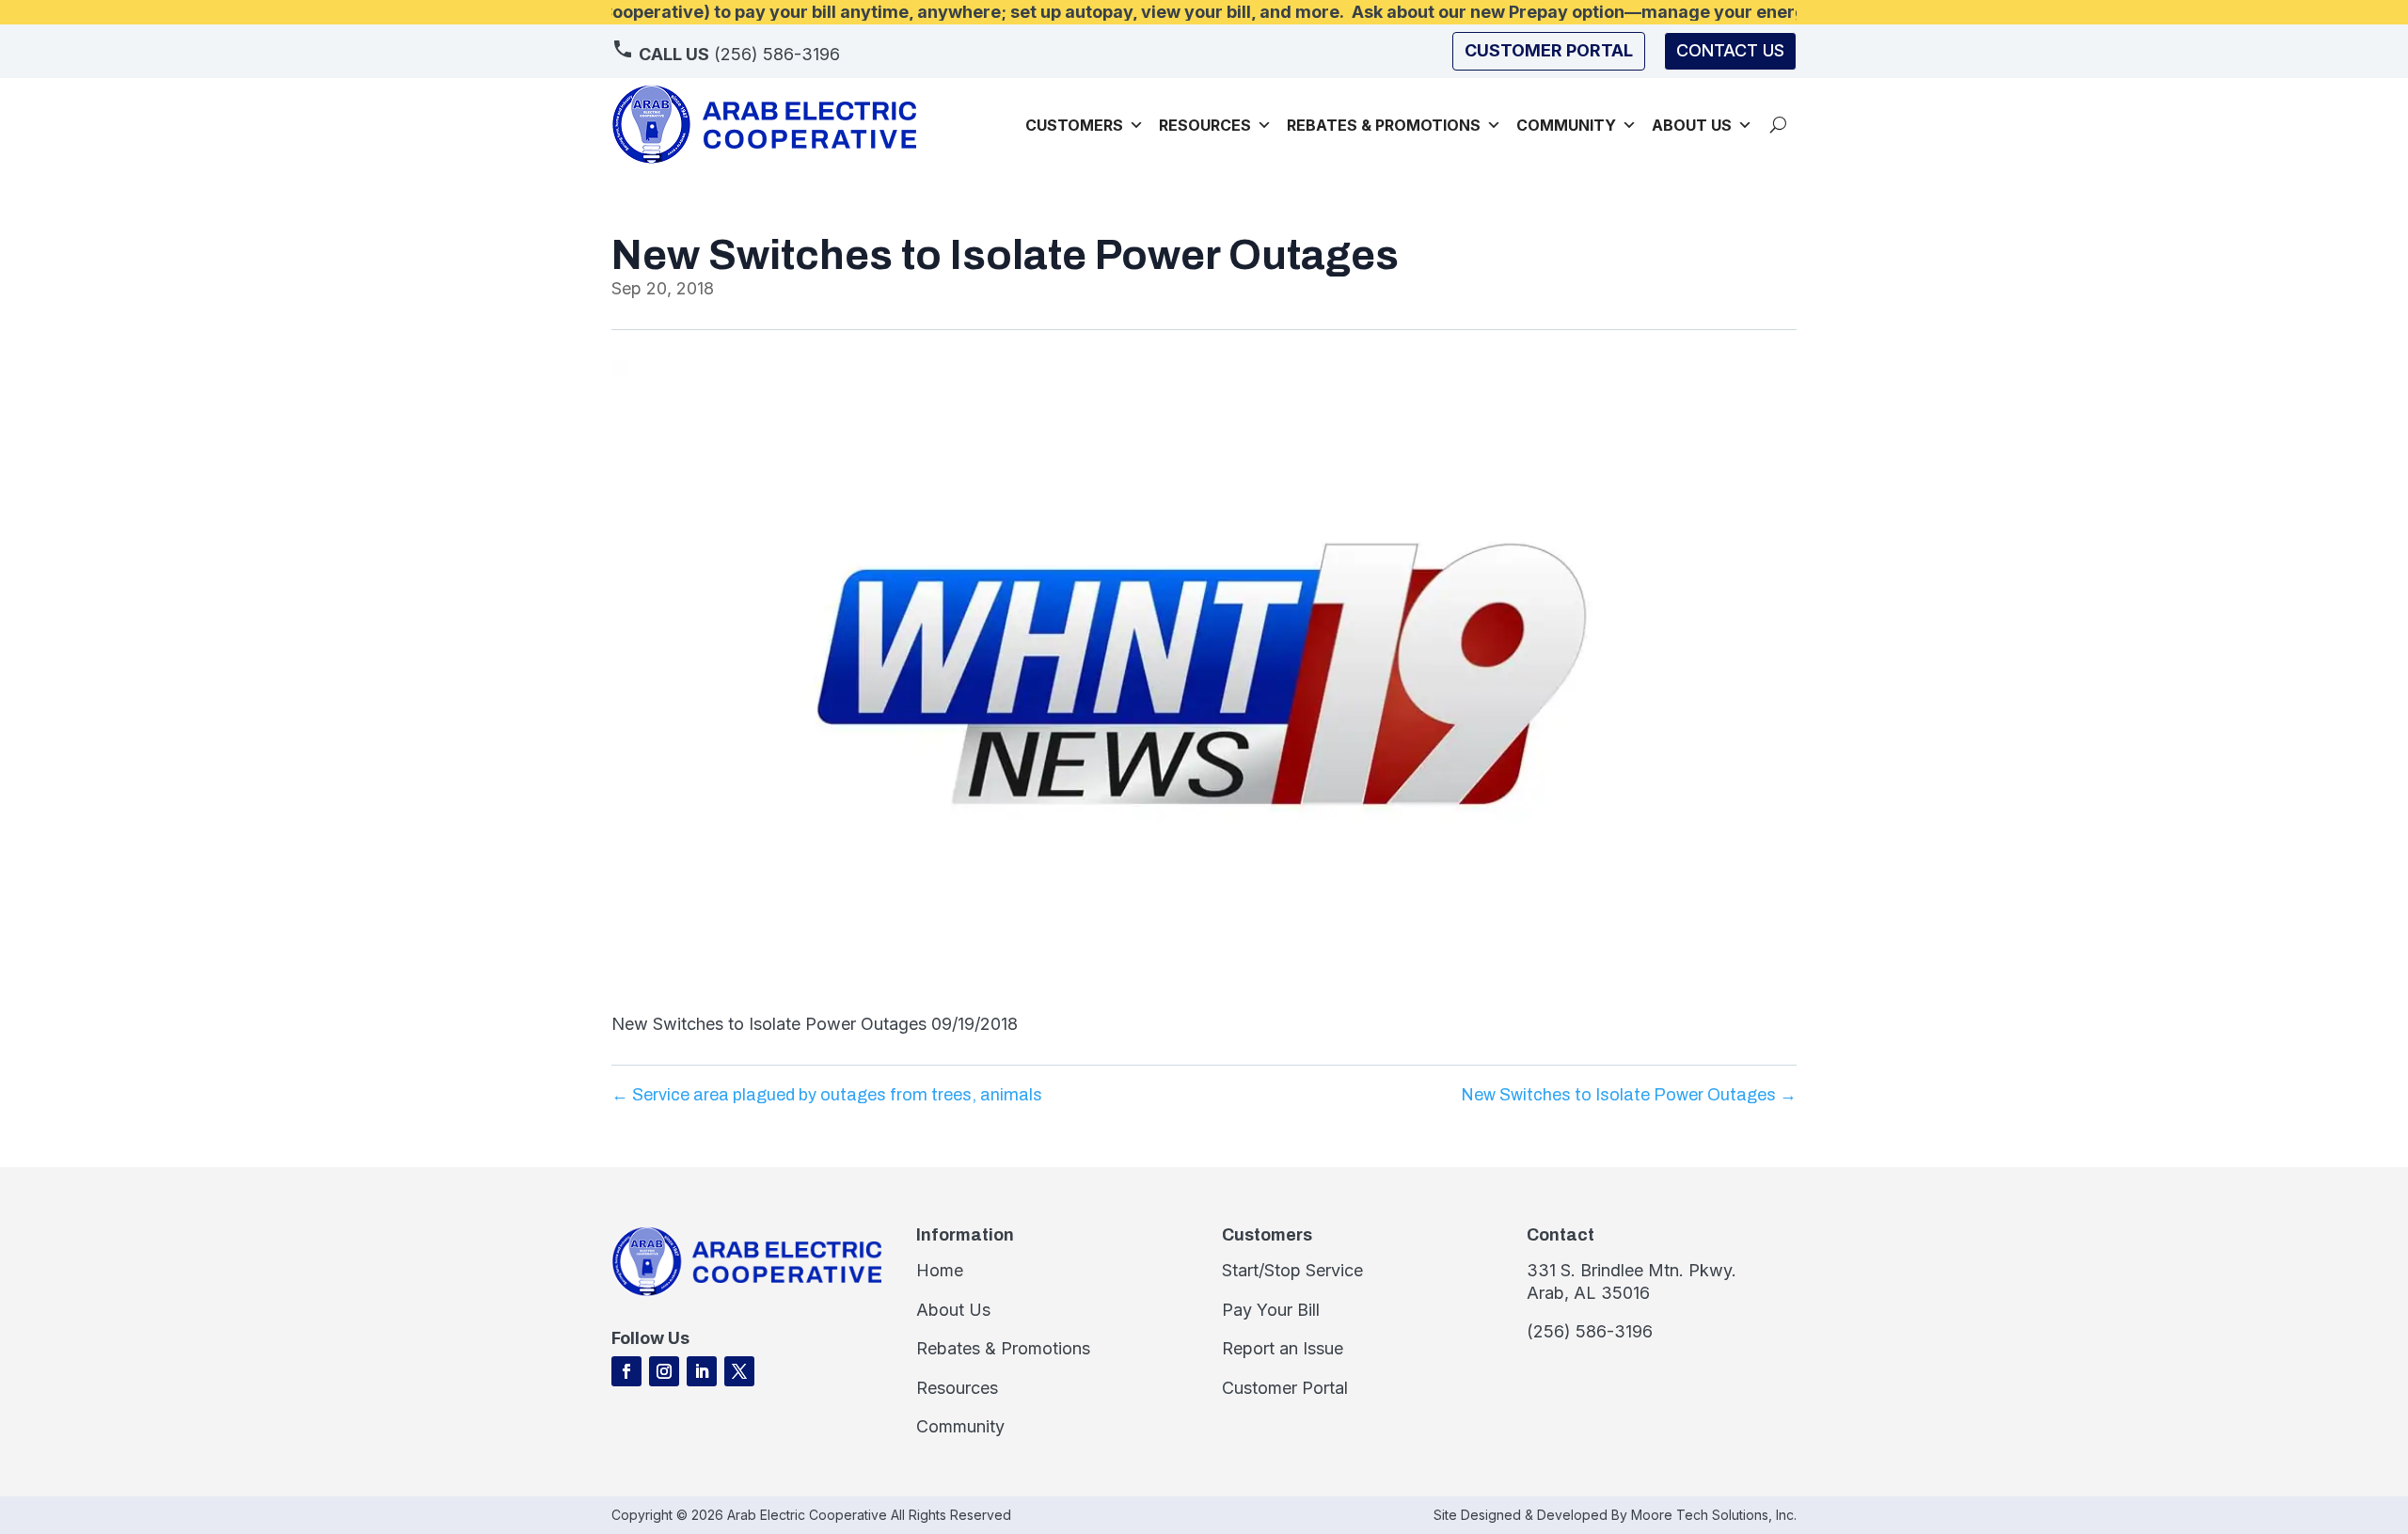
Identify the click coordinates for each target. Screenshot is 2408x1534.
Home (940, 1270)
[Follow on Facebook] (626, 1371)
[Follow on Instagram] (664, 1371)
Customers (1074, 125)
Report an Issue (1283, 1348)
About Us (953, 1310)
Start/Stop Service (1292, 1270)
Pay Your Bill (1271, 1310)
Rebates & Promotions (1384, 125)
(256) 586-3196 (739, 54)
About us (1692, 125)
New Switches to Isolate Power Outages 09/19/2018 (815, 1024)
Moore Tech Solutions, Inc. (1714, 1515)
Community (1566, 125)
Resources (1205, 125)
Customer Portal (1285, 1388)
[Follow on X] (739, 1371)
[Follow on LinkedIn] (702, 1371)
